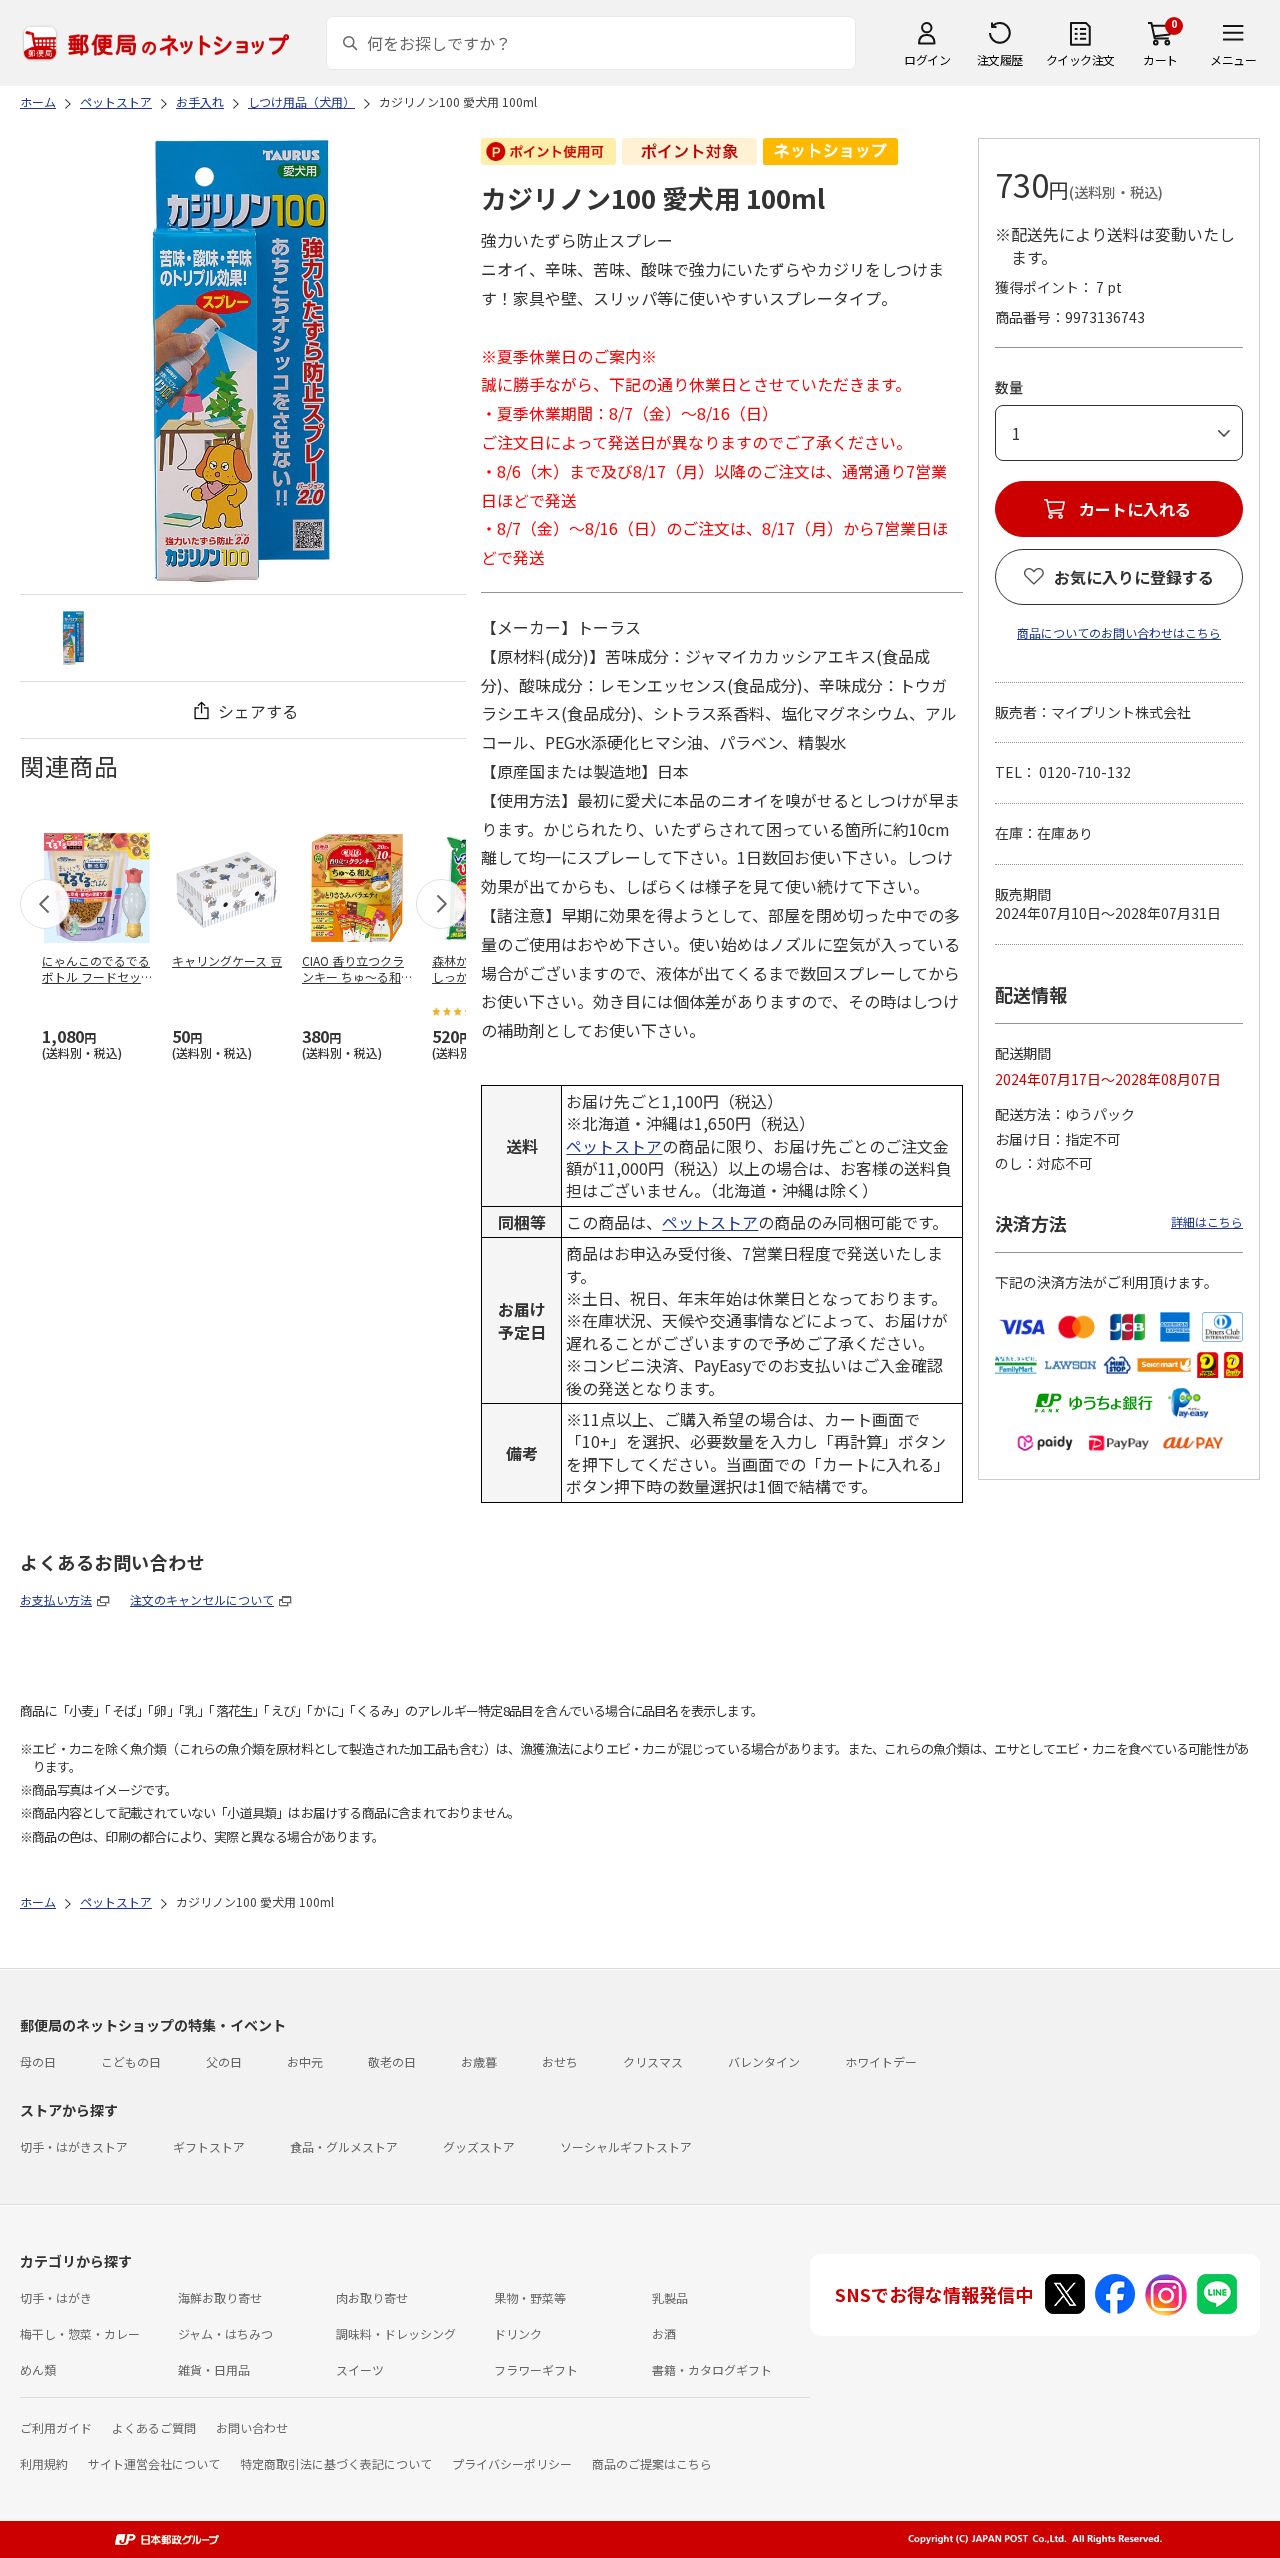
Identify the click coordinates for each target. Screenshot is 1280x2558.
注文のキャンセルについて (202, 1599)
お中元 (305, 2061)
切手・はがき (56, 2297)
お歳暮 (479, 2061)
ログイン (927, 59)
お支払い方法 (56, 1599)
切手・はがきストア (74, 2146)
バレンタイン (764, 2061)
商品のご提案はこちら (652, 2463)
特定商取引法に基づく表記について (336, 2463)
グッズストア (479, 2146)
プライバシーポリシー (512, 2463)
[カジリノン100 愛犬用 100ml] (73, 637)
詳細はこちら (1207, 1221)
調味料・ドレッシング (396, 2333)
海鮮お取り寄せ (220, 2297)
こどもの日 (131, 2061)
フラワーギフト (536, 2369)
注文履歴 (1000, 59)
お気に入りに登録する (1134, 577)
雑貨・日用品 (214, 2369)
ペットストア (614, 1146)
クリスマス (653, 2061)
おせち (560, 2061)
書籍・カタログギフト (712, 2369)
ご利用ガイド (56, 2427)
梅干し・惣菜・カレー (80, 2333)
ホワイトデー (881, 2061)
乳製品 (670, 2297)
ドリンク (518, 2333)
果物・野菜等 (530, 2297)
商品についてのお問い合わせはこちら (1119, 632)
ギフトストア (209, 2146)
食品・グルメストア (344, 2146)
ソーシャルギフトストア (626, 2146)
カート (1160, 59)
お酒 (664, 2333)
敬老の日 (392, 2061)
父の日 (224, 2061)
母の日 (38, 2061)
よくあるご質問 (154, 2427)
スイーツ (360, 2369)
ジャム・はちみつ (225, 2333)
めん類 (38, 2369)
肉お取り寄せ (372, 2297)
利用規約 (44, 2463)
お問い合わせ (252, 2427)
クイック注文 (1080, 59)
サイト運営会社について (154, 2463)
